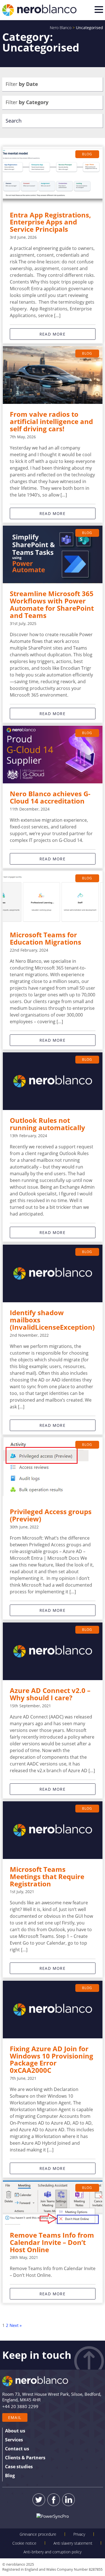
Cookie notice (24, 2543)
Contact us (17, 2449)
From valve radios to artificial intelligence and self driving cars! (51, 421)
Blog (87, 154)
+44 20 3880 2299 (20, 2406)
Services (14, 2440)
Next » (16, 2325)
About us (15, 2431)
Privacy (79, 2534)
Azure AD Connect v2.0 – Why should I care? (50, 1694)
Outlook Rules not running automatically (47, 1124)
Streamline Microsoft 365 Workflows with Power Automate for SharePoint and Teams (52, 605)
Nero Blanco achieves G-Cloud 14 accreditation (50, 797)
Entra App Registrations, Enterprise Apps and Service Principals (50, 222)
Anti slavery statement (73, 2543)
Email (15, 2417)
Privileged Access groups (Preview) (51, 1515)
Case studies (19, 2467)
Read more (53, 334)
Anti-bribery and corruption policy (53, 2552)
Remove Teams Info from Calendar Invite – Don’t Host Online (52, 2242)
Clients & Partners (25, 2458)
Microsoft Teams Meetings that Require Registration (47, 1877)
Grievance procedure (38, 2534)
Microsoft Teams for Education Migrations (46, 938)
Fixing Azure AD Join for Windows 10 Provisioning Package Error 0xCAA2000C (52, 2060)
